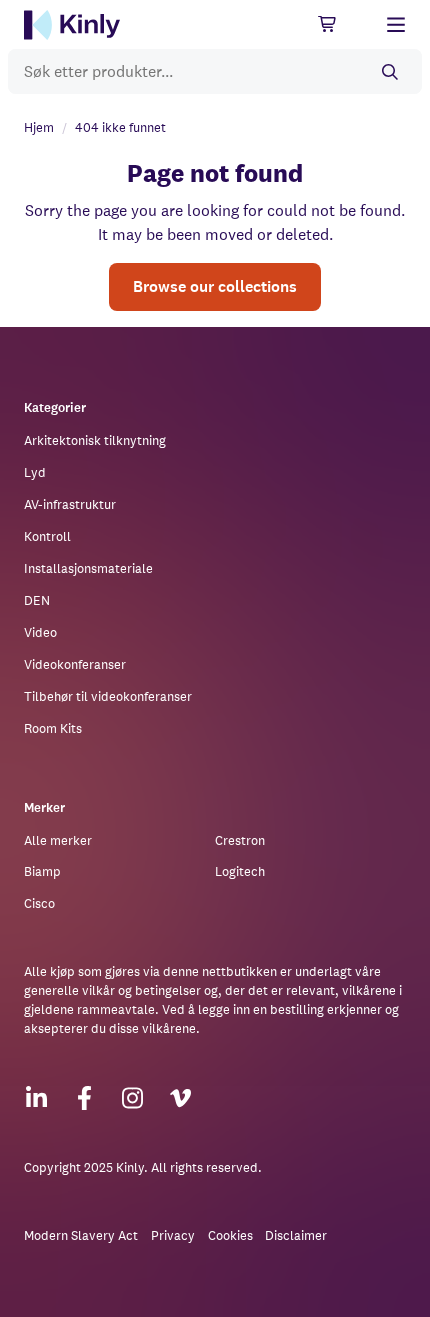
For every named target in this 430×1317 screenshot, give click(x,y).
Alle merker (58, 840)
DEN (37, 600)
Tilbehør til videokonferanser (108, 696)
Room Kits (53, 728)
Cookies (230, 1235)
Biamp (42, 871)
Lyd (35, 472)
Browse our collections (215, 286)
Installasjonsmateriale (88, 568)
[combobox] (215, 71)
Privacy (173, 1235)
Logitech (240, 871)
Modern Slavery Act (81, 1235)
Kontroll (47, 536)
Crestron (240, 840)
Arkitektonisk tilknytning (95, 440)
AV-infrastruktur (70, 504)
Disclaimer (296, 1235)
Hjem (39, 127)
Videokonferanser (75, 664)
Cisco (39, 903)
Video (40, 632)
